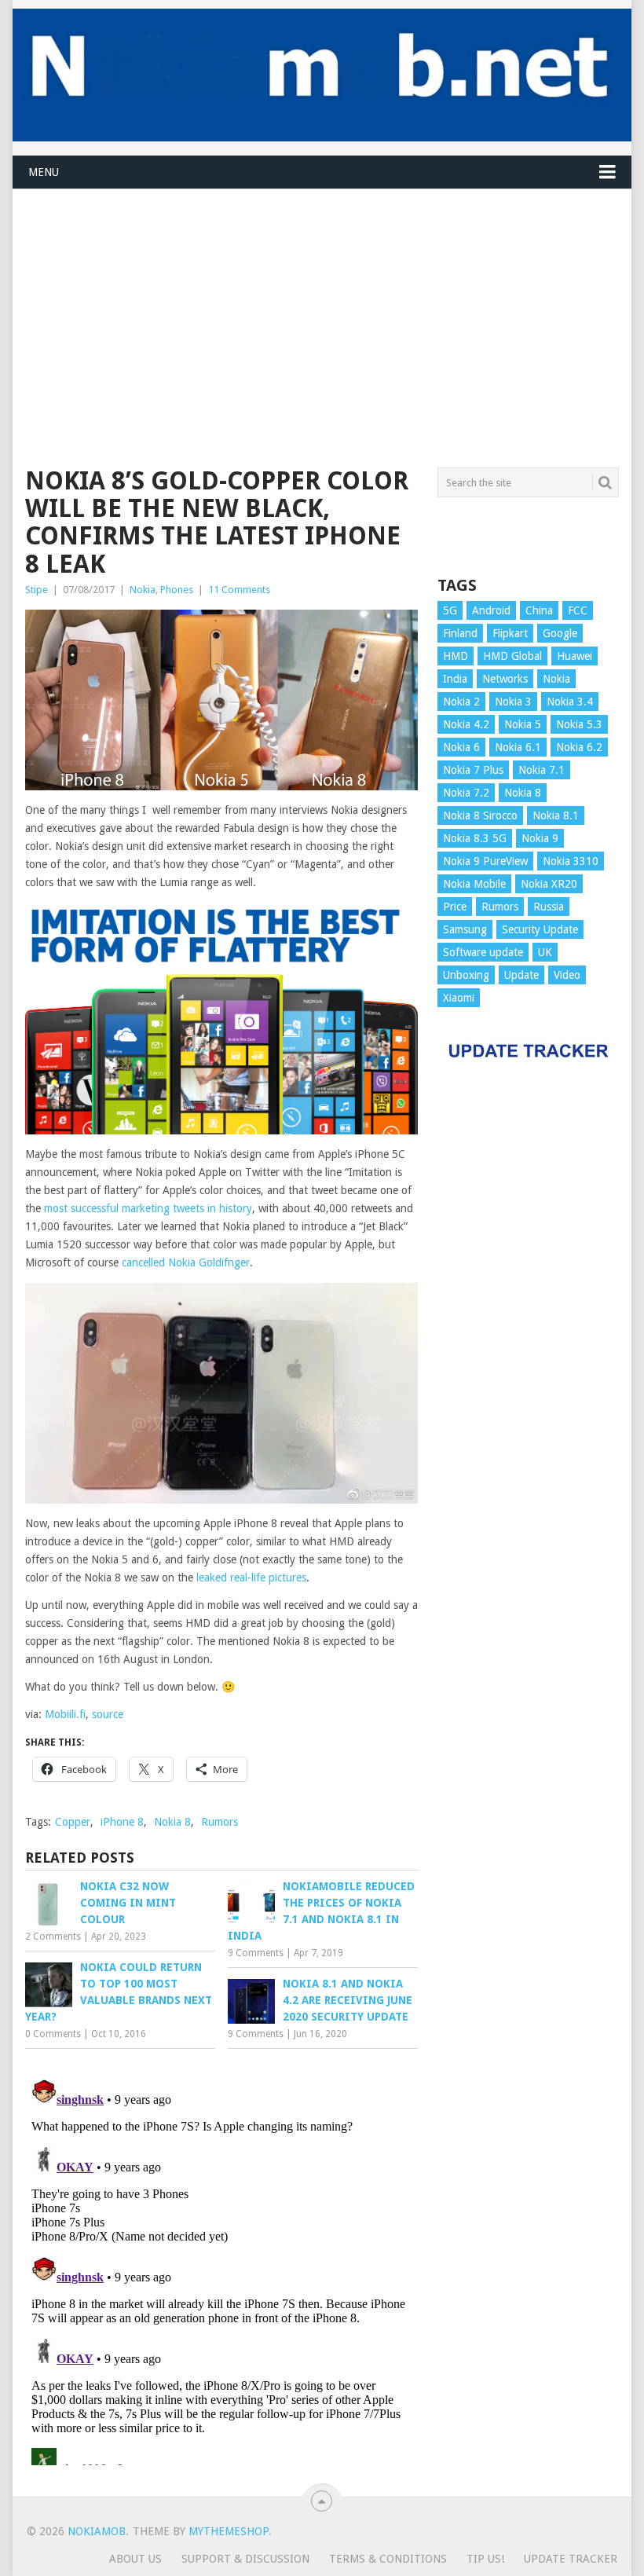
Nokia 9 (540, 838)
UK (545, 952)
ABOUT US (135, 2559)
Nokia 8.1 (556, 815)
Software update (483, 952)
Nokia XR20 (549, 884)
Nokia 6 (461, 747)
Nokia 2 (461, 702)
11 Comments (239, 590)
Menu (44, 172)
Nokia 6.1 (518, 747)
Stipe (37, 590)
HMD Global (512, 656)
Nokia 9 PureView (485, 861)
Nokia (143, 590)
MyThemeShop (229, 2531)
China (539, 610)
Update (521, 975)
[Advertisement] (322, 299)
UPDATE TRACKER (571, 2559)
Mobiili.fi (64, 1714)
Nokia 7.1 (542, 770)
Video (567, 975)
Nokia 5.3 (579, 724)
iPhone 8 (122, 1822)
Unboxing (466, 975)
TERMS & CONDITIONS (388, 2559)
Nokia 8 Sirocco (480, 815)
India (455, 679)
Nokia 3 (513, 702)
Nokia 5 (523, 724)
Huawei (574, 656)
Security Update (540, 929)
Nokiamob (97, 2531)
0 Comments (53, 2034)
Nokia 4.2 (466, 724)
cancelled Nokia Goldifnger (186, 1262)
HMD (456, 656)
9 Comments (256, 1953)
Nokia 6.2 (579, 747)
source (108, 1714)
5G (450, 610)
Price (455, 907)
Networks (505, 679)
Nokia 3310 (571, 861)
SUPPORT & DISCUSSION (245, 2559)
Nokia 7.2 (466, 793)
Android (491, 610)
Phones (177, 590)
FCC (578, 610)
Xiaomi (459, 998)
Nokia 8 (172, 1822)
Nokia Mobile (474, 884)
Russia (549, 907)
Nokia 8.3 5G (475, 838)
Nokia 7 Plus (473, 770)
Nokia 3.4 (570, 702)
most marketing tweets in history (148, 1208)
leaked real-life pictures (251, 1577)
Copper (73, 1822)
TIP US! (485, 2559)
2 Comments (53, 1937)
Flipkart (510, 633)
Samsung (465, 929)
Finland (460, 633)
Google (560, 633)
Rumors (220, 1822)
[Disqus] (221, 2269)
